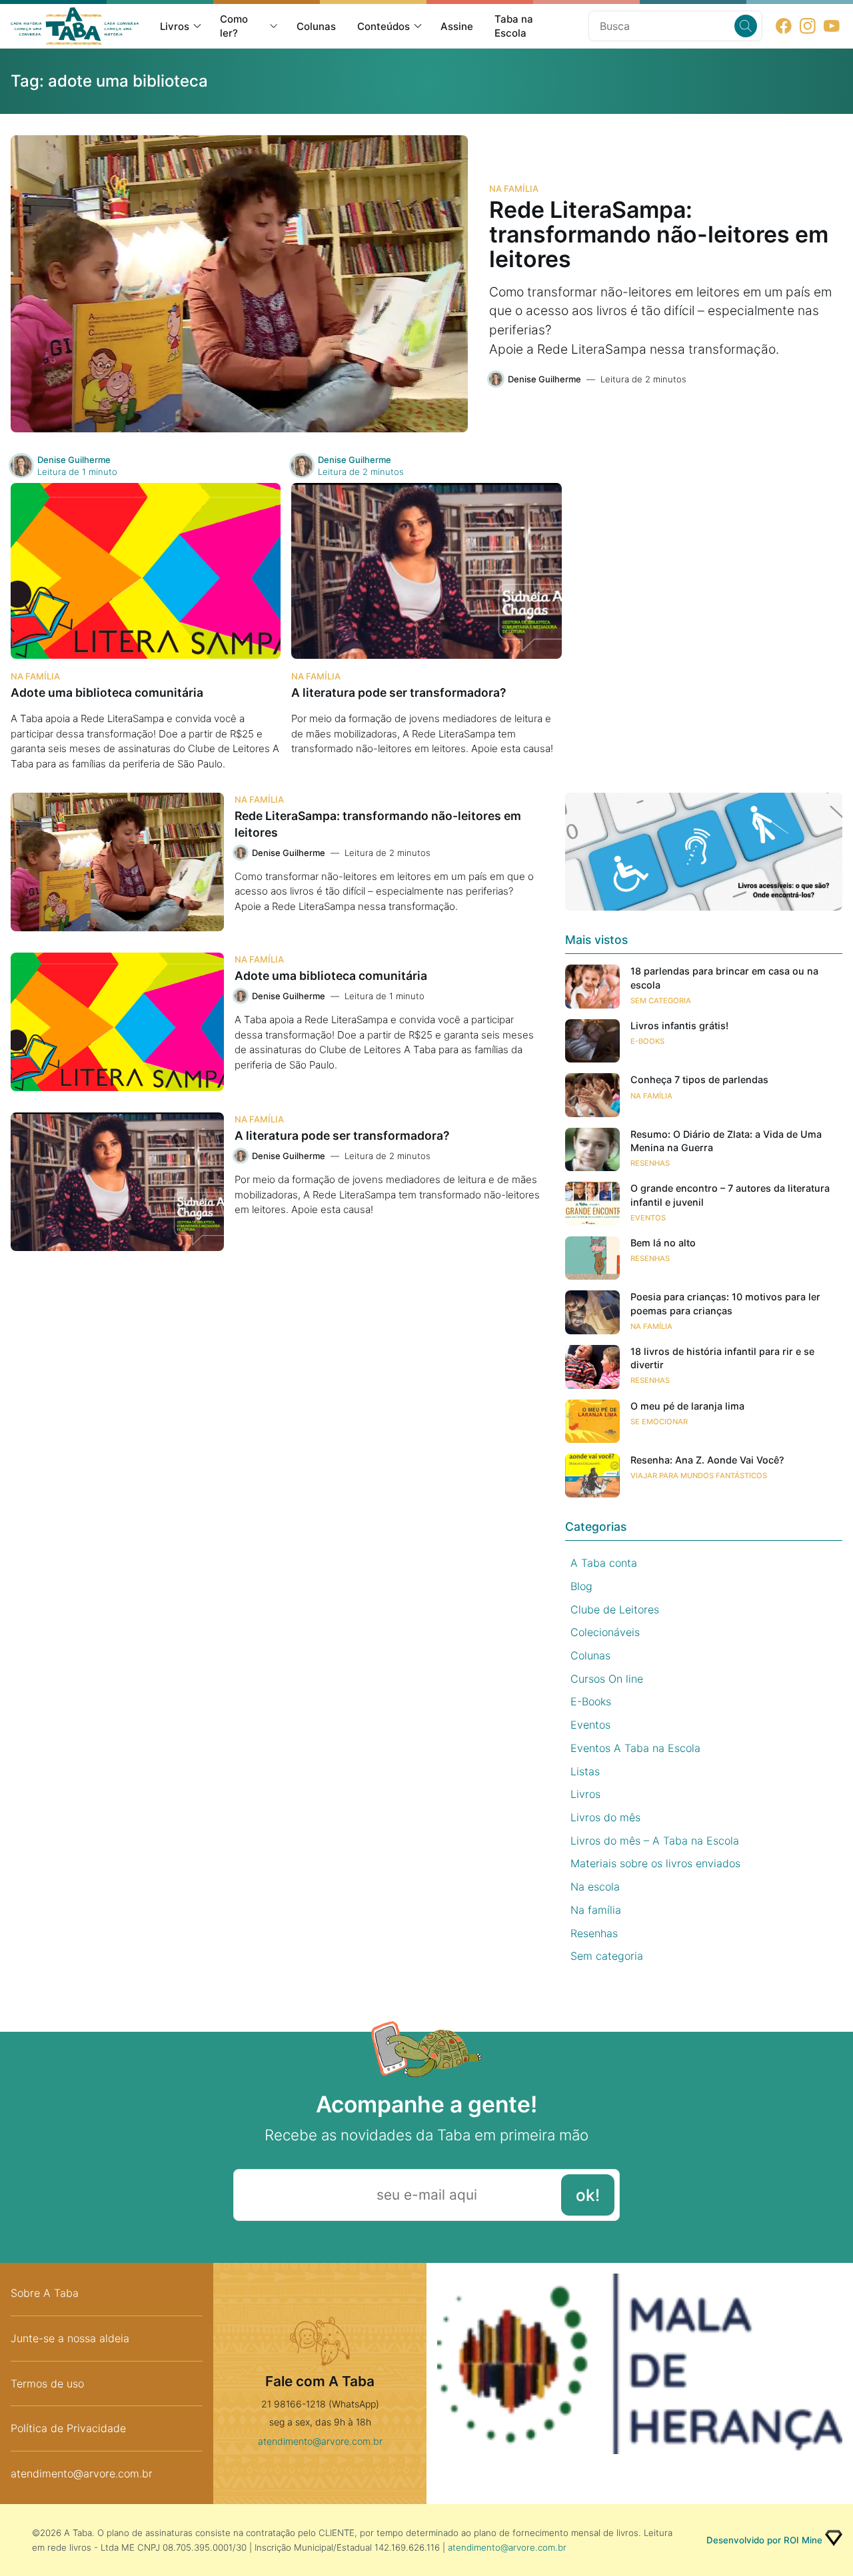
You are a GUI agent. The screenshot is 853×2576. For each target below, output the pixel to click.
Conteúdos (384, 26)
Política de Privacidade (68, 2428)
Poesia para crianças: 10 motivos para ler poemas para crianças (725, 1303)
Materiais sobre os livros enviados (655, 1863)
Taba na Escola (514, 26)
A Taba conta (604, 1563)
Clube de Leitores (615, 1609)
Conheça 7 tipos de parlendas (699, 1079)
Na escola (595, 1887)
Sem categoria (661, 1001)
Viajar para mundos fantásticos (699, 1476)
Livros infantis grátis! (679, 1026)
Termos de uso (47, 2383)
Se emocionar (659, 1422)
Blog (581, 1586)
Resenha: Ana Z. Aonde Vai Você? (707, 1460)
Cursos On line (607, 1679)
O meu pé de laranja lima (687, 1406)
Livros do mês (605, 1817)
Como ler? (234, 26)
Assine (457, 26)
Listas (585, 1771)
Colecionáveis (605, 1632)
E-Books (647, 1041)
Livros (175, 26)
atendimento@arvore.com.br (82, 2473)
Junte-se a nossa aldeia (70, 2338)
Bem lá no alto (663, 1243)
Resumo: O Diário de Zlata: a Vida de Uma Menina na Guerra (726, 1141)
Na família (514, 189)
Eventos (648, 1218)
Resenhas (650, 1163)
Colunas (316, 26)
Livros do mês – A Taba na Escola (655, 1841)
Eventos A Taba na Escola (635, 1748)
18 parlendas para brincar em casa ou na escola (724, 978)
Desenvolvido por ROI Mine (764, 2540)
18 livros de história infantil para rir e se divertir (722, 1358)
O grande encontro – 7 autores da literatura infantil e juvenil (730, 1195)
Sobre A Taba (45, 2293)
